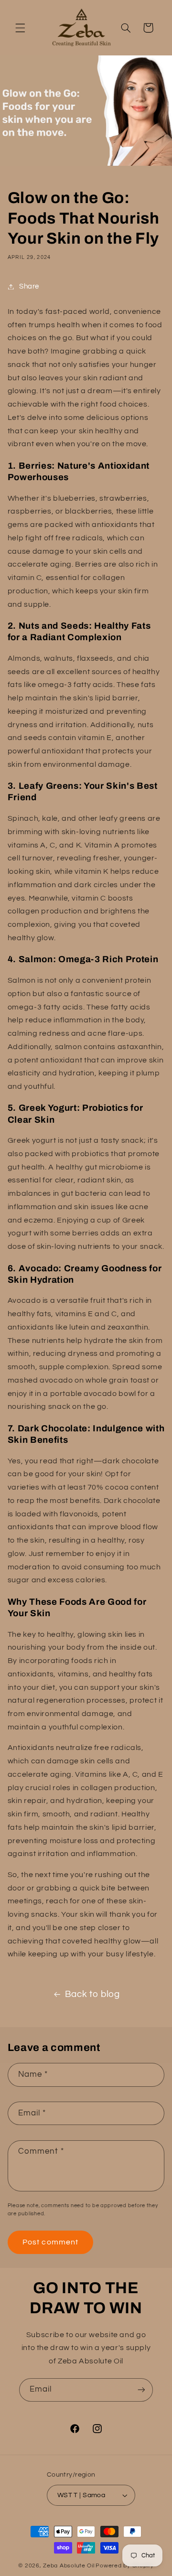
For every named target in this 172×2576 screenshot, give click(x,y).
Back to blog (92, 1994)
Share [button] (29, 286)
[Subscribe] (141, 2390)
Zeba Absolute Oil (69, 2566)
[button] (20, 28)
